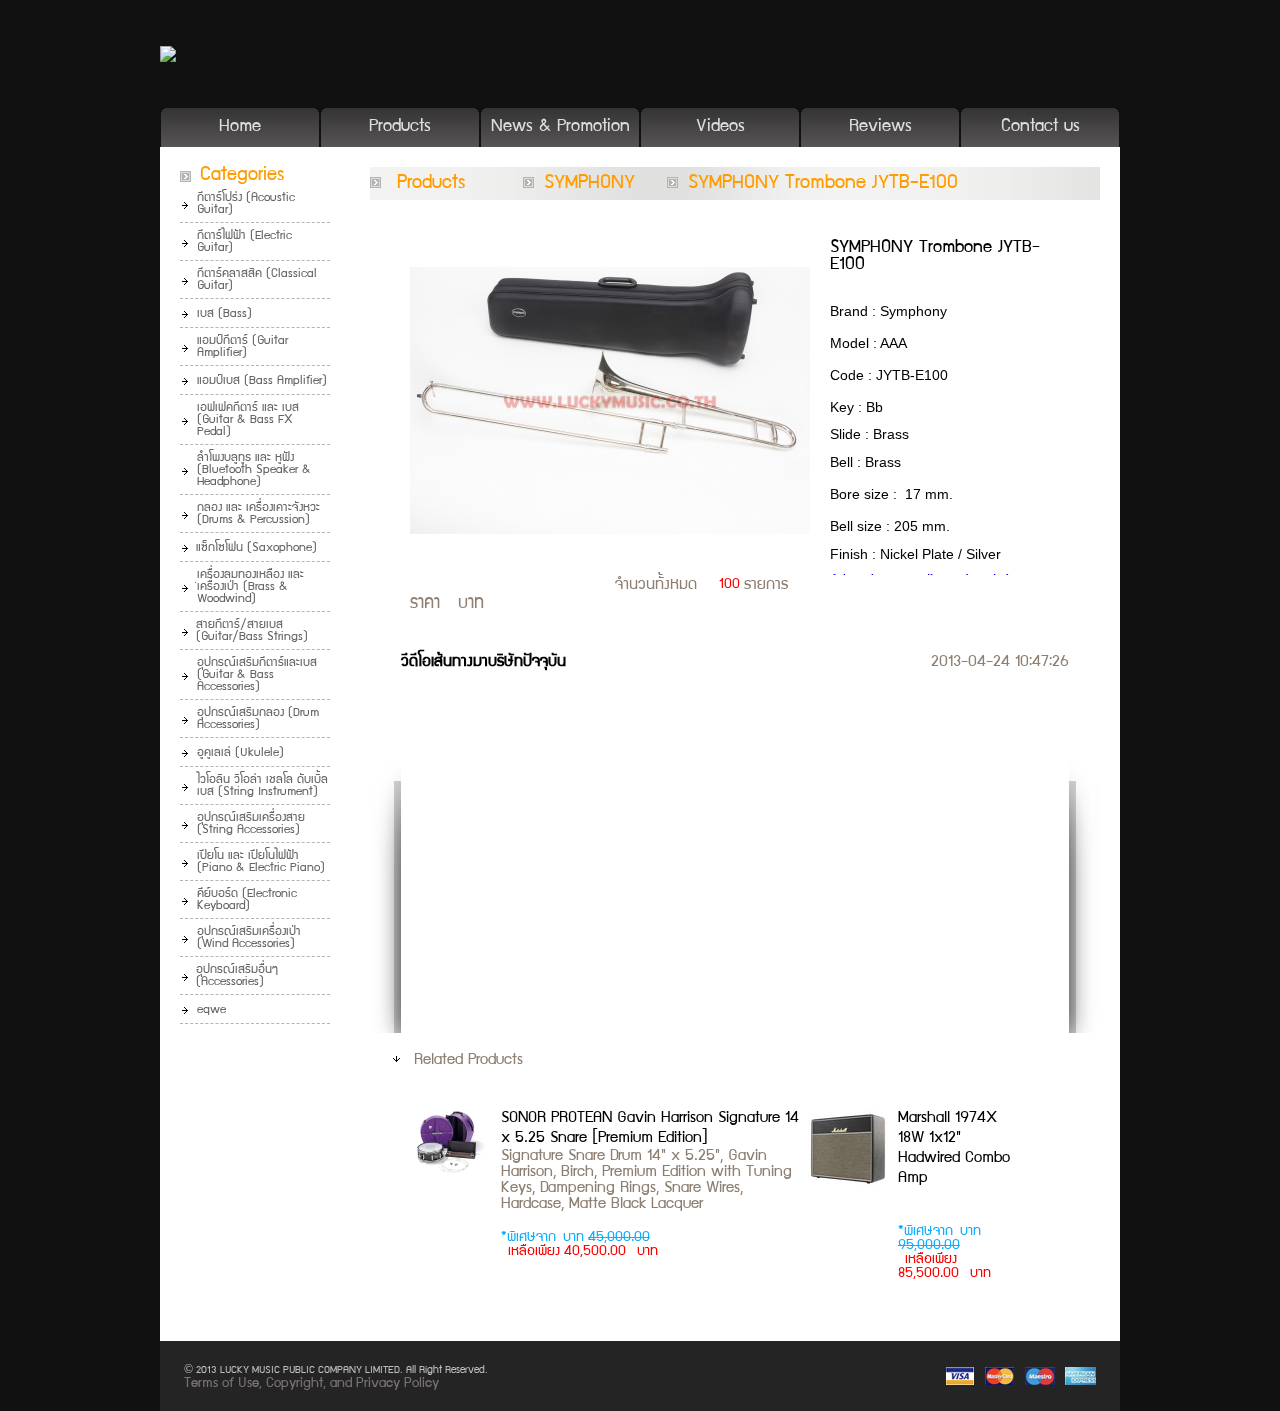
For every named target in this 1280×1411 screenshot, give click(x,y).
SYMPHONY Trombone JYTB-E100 (823, 184)
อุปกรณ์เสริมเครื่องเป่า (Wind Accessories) (249, 938)
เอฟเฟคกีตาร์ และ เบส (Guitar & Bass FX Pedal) (248, 420)
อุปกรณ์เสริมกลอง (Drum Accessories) (258, 719)
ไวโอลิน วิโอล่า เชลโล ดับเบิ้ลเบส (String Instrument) (262, 786)
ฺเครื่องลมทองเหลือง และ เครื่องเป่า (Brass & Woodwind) (250, 587)
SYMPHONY (589, 184)
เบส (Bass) (224, 314)
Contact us (1040, 127)
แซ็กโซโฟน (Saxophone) (256, 548)
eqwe (211, 1010)
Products (400, 127)
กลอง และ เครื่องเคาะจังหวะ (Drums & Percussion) (258, 514)
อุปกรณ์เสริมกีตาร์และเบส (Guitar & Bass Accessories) (257, 675)
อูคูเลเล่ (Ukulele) (240, 753)
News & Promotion (560, 127)
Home (240, 127)
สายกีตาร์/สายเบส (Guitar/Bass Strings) (252, 631)
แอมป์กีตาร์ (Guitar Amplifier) (242, 347)
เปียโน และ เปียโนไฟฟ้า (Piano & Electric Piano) (261, 862)
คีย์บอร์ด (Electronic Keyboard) (247, 900)
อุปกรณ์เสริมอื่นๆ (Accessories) (237, 976)
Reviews (880, 127)
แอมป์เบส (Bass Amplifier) (262, 381)
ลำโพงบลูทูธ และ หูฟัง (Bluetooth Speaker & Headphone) (254, 470)
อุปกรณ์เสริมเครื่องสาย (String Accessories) (251, 824)
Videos (720, 127)
